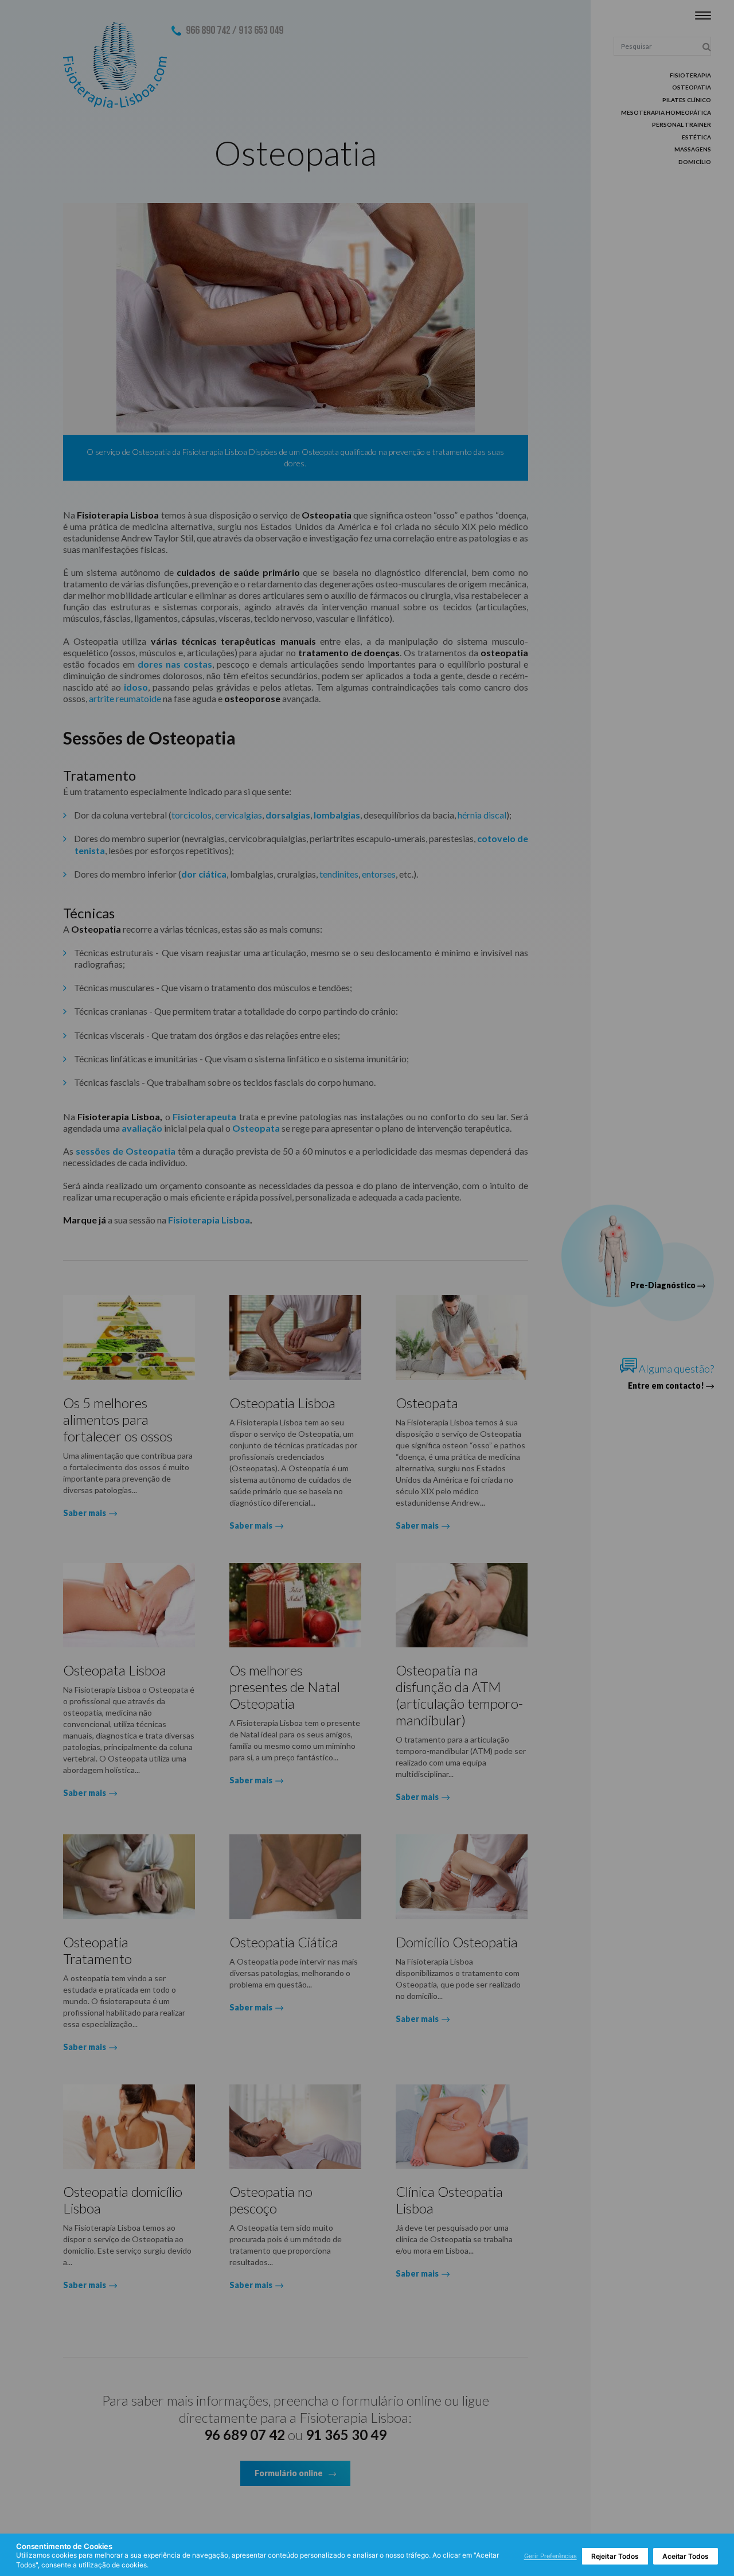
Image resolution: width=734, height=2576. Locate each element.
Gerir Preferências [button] (550, 2556)
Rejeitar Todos (615, 2556)
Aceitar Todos (686, 2556)
